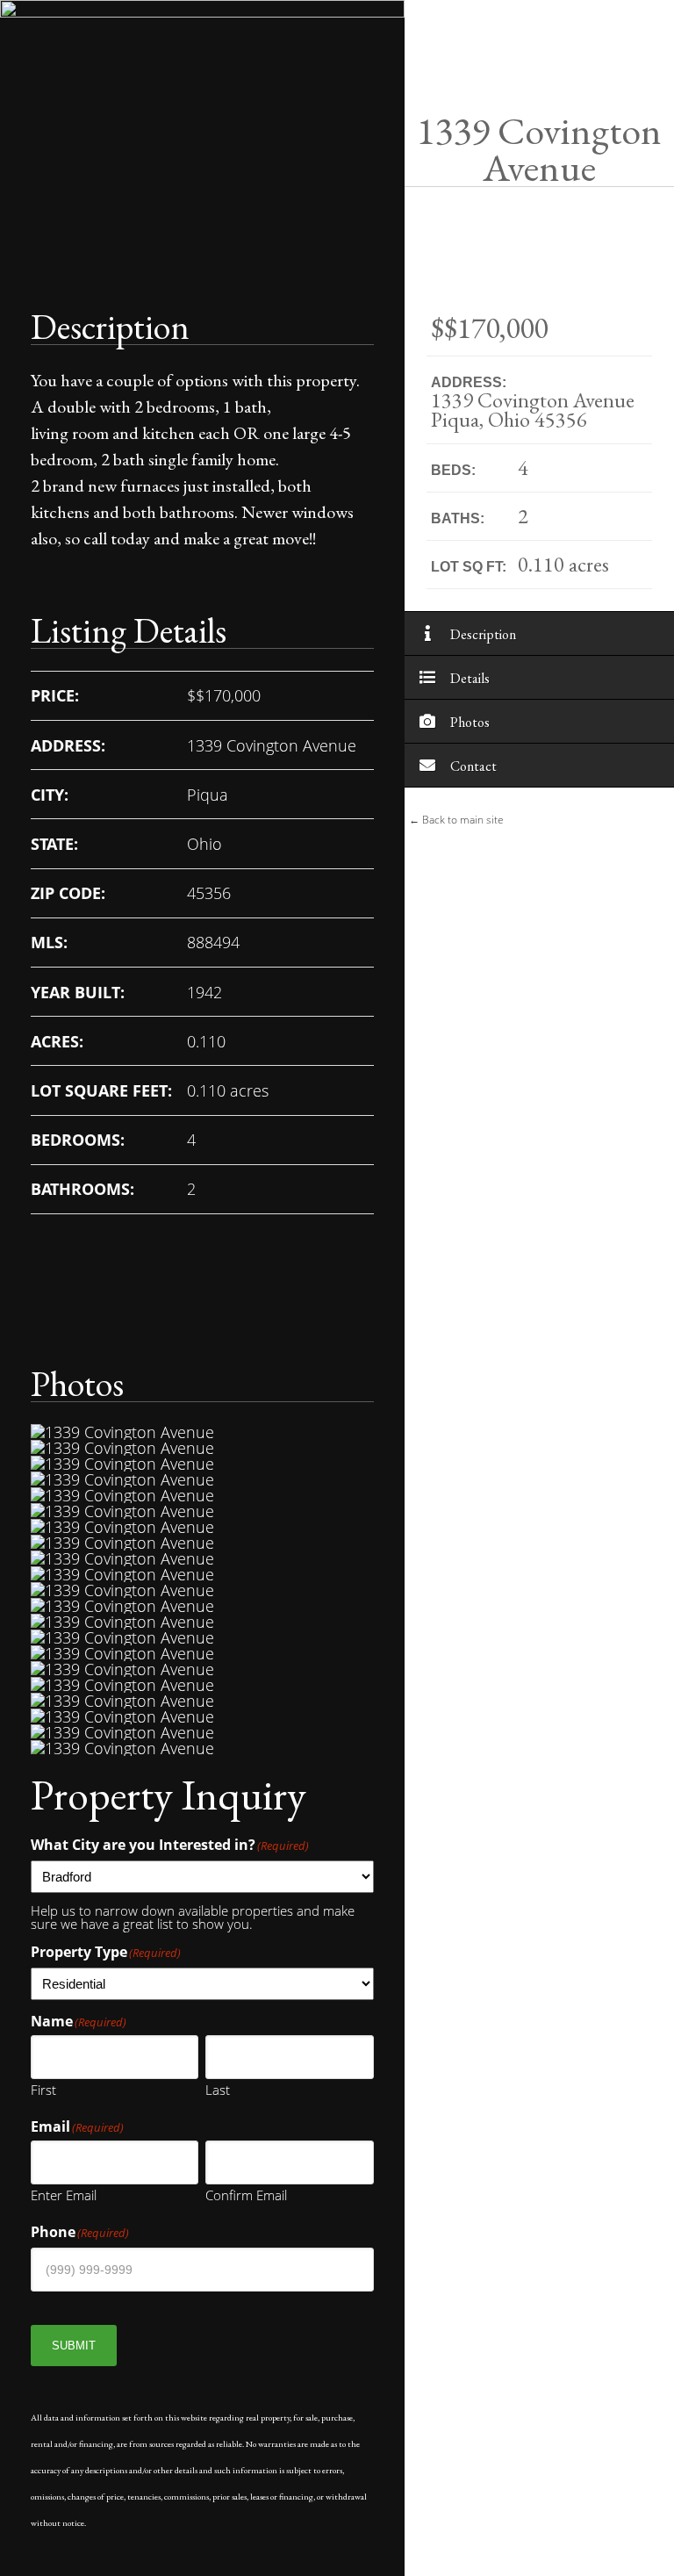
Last (218, 2089)
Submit (74, 2346)
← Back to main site (456, 820)
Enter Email (64, 2194)
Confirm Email (246, 2194)
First (43, 2089)
